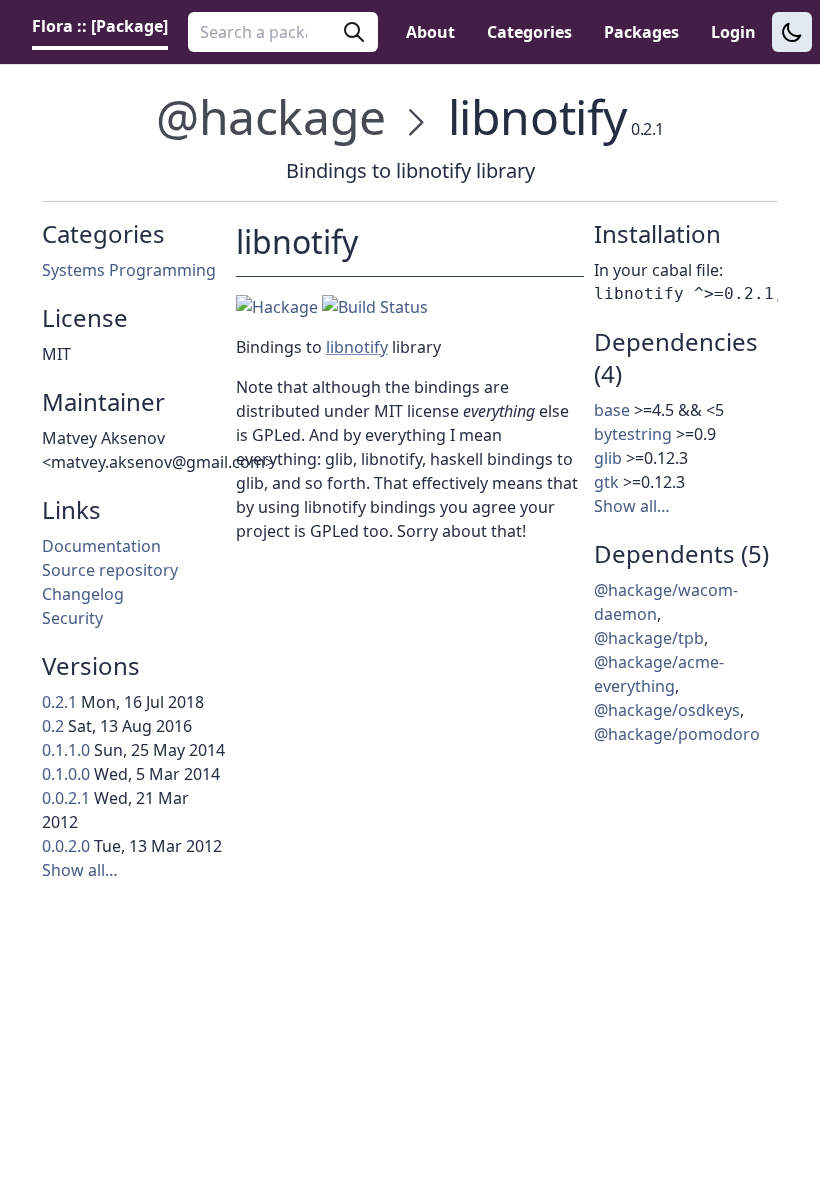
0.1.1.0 (66, 750)
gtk (606, 482)
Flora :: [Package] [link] (100, 26)
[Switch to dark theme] (792, 32)
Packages (641, 32)
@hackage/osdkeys (667, 710)
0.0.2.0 (66, 846)
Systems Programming (129, 270)
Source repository (110, 570)
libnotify (357, 347)
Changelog (83, 594)
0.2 (53, 726)
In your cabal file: (658, 270)
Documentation (101, 546)
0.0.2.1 (66, 798)
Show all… (80, 870)
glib (608, 458)
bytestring (633, 434)
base (612, 410)
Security (72, 618)
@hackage (271, 116)
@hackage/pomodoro (677, 734)
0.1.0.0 (66, 774)
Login (733, 32)
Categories (529, 32)
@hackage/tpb (649, 638)
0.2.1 (59, 702)
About (430, 32)
